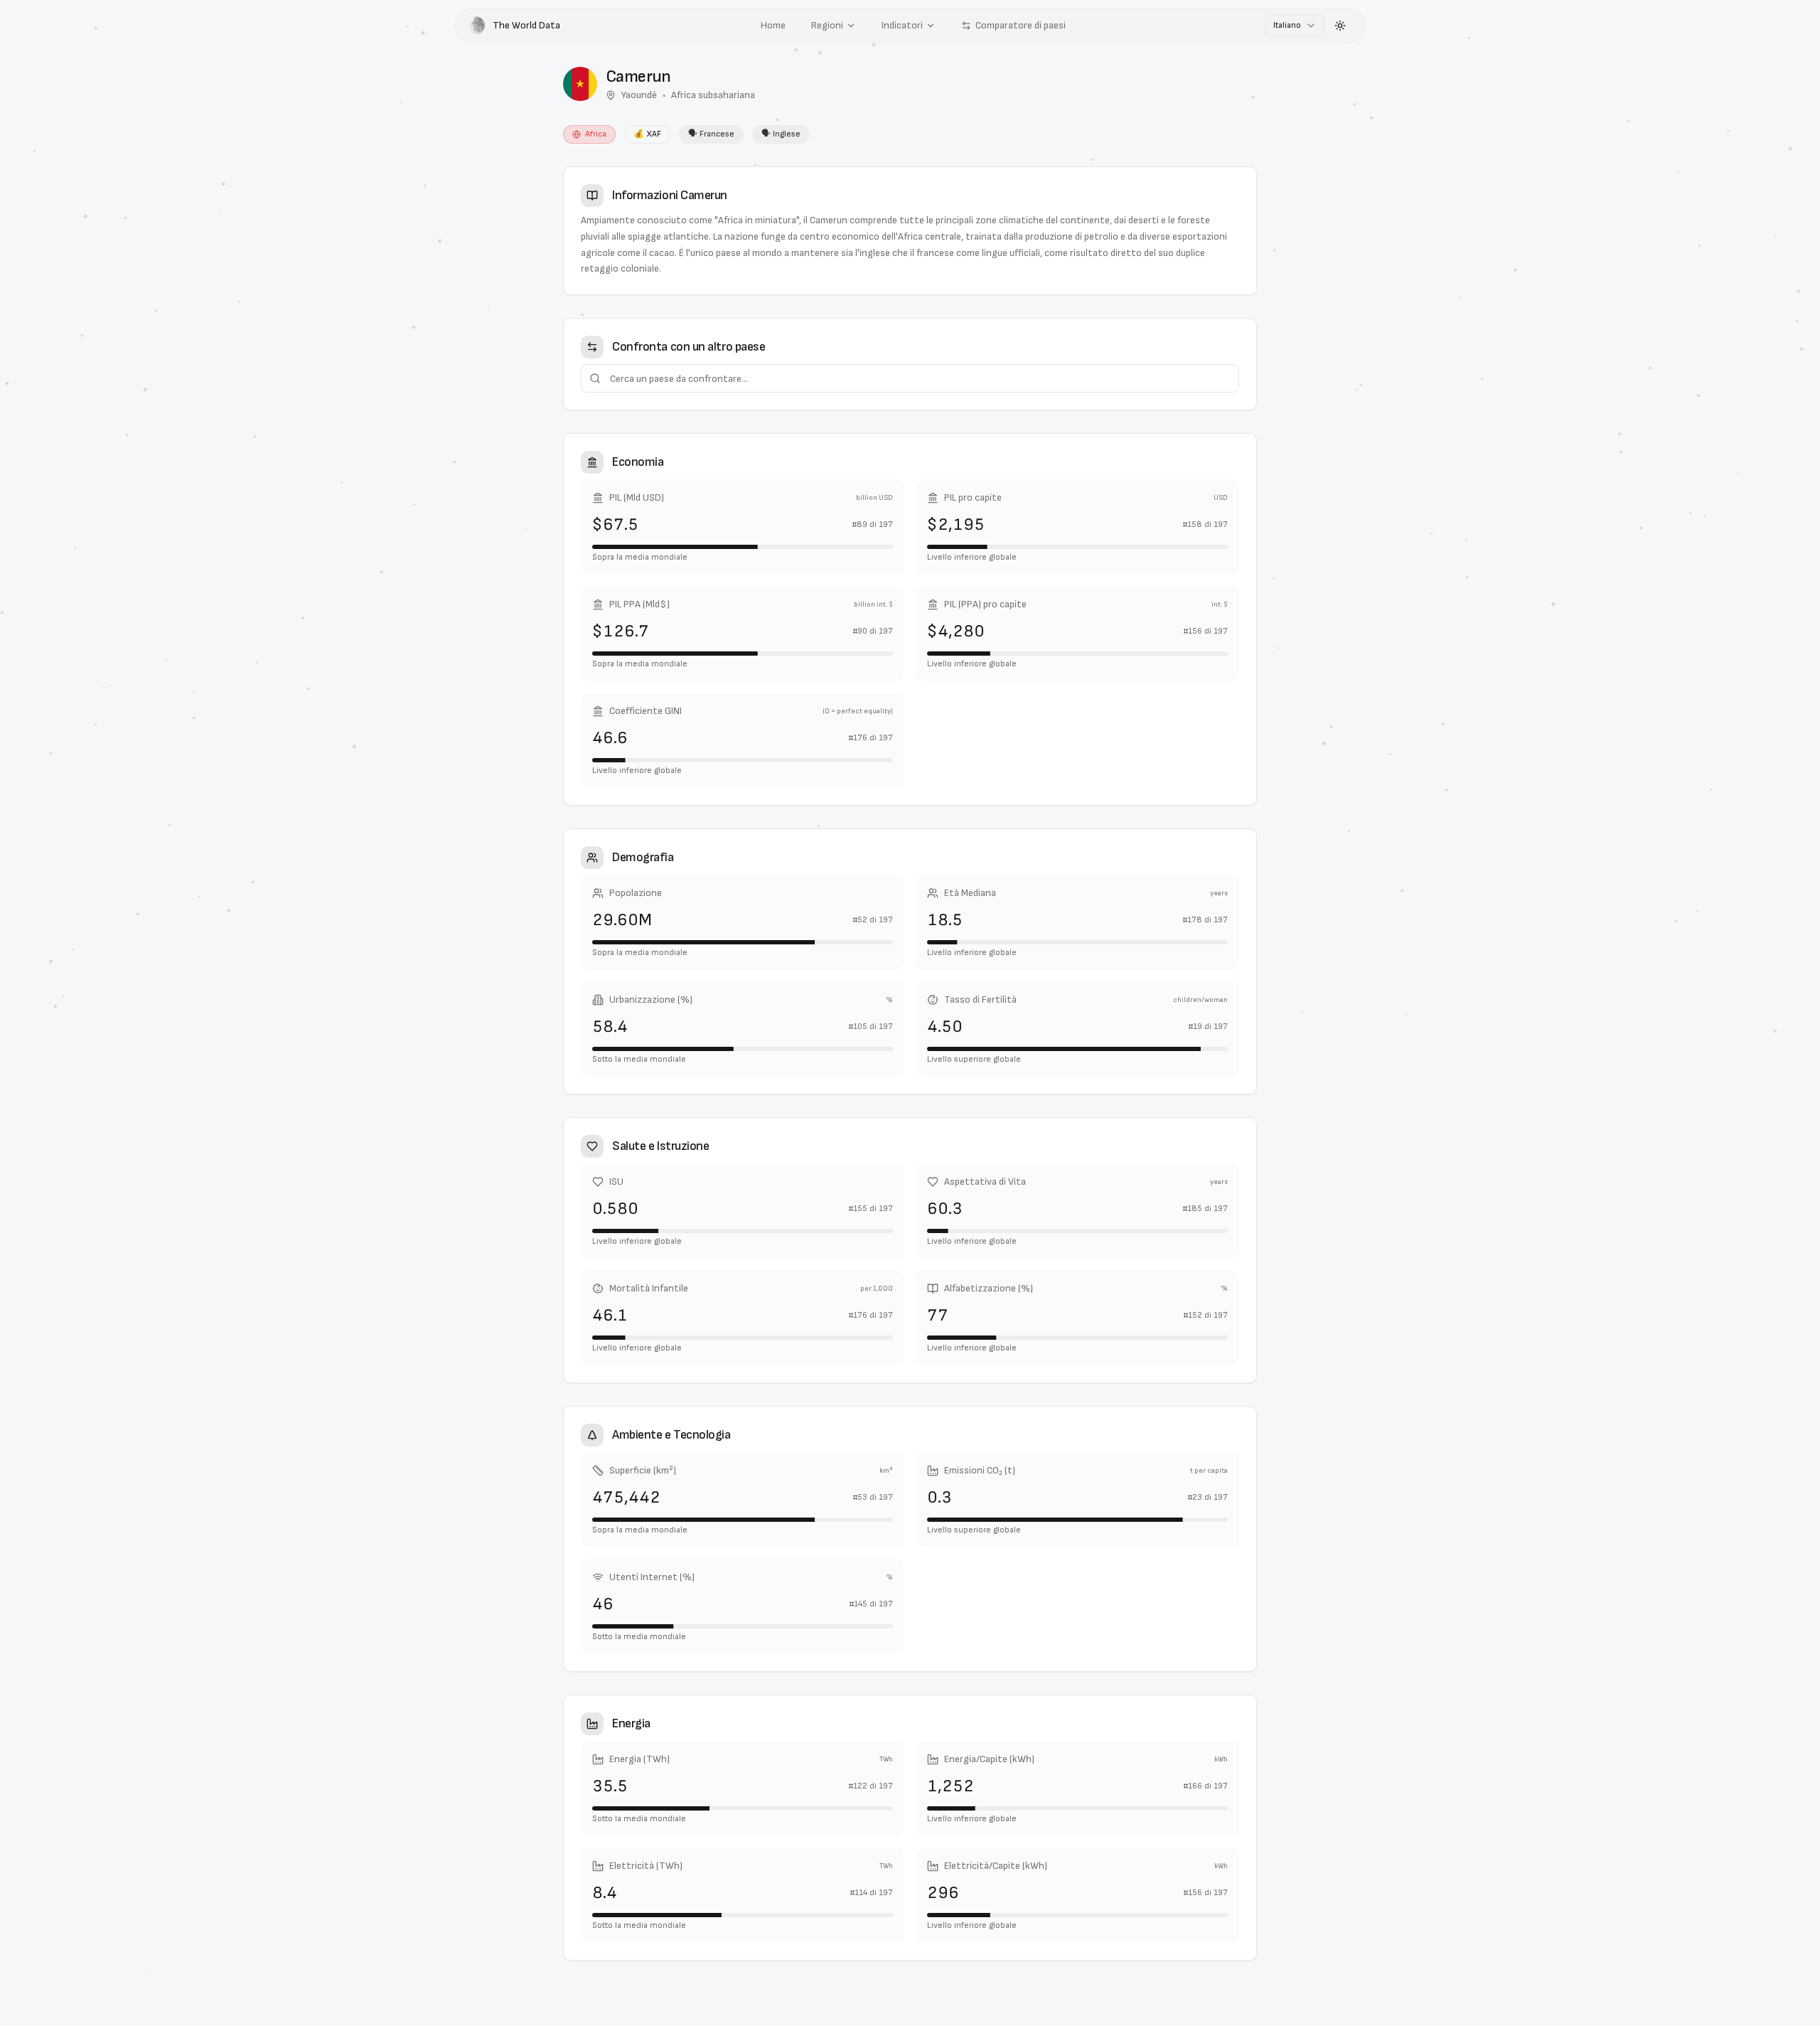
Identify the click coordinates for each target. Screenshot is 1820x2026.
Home (773, 25)
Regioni (827, 25)
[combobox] (1295, 26)
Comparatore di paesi (1021, 25)
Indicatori (902, 25)
